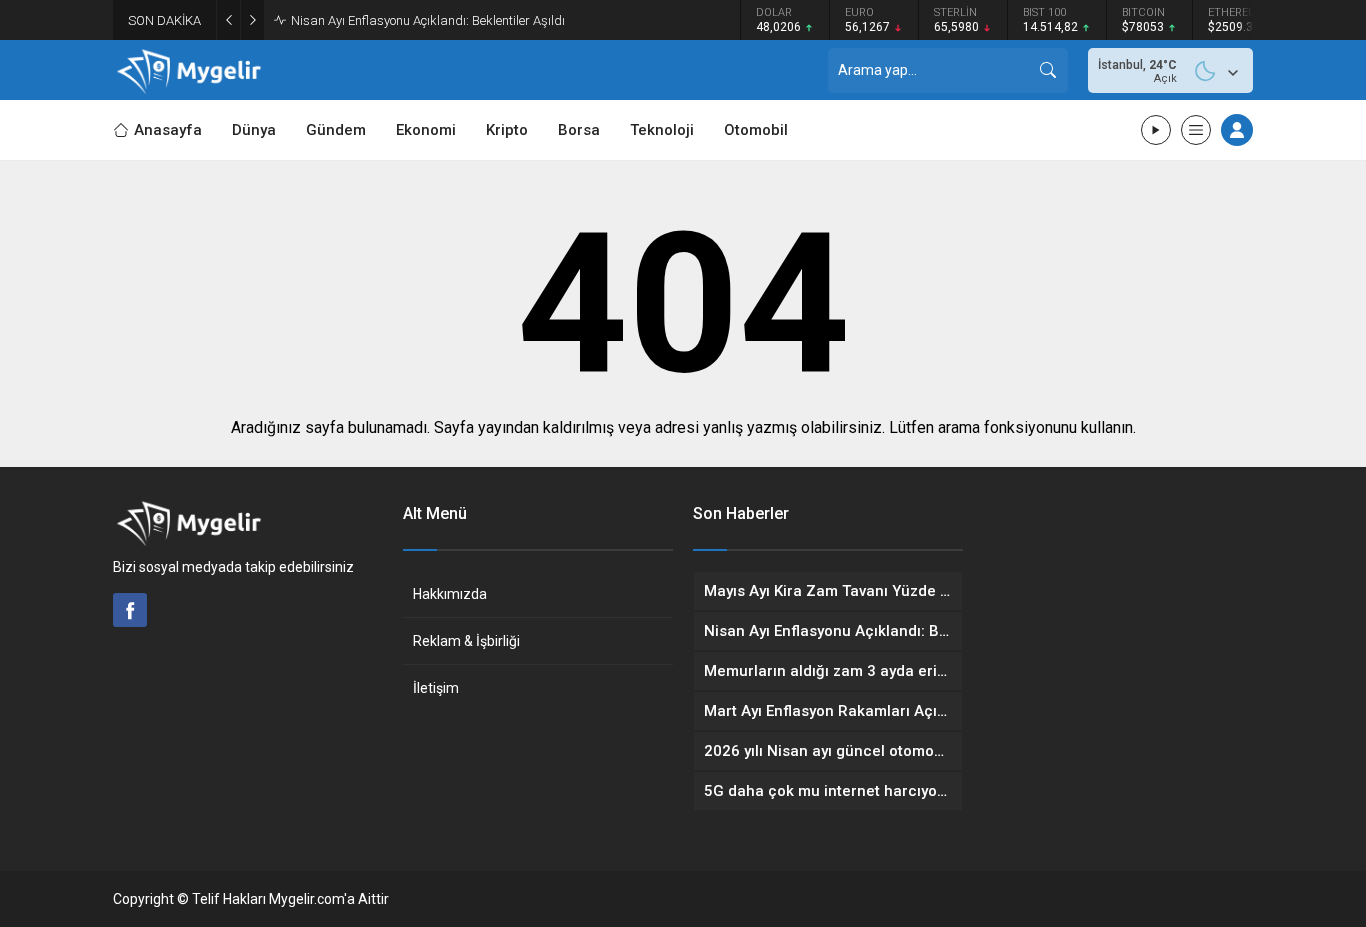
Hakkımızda (450, 594)
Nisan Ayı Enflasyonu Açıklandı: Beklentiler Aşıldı (428, 20)
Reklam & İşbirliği (466, 641)
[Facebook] (130, 610)
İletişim (436, 688)
